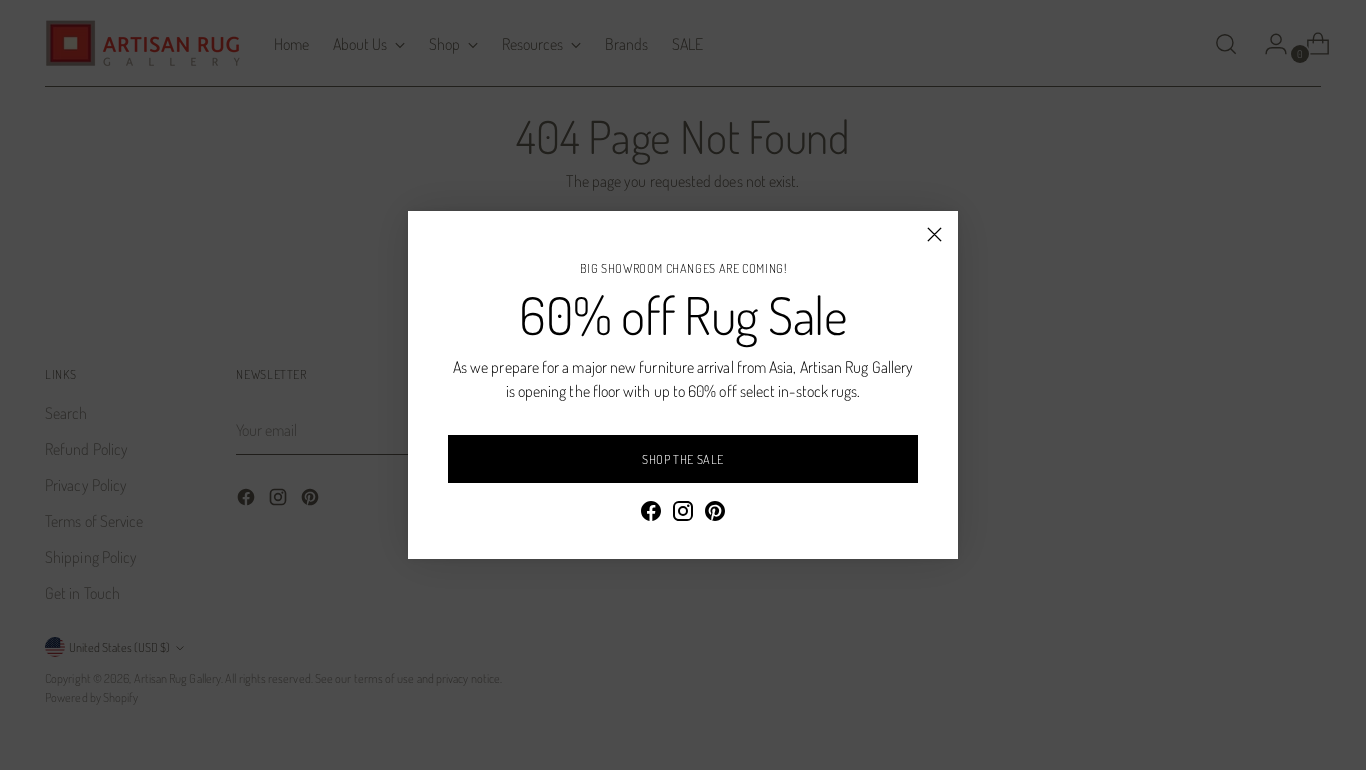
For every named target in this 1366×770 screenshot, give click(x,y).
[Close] (934, 234)
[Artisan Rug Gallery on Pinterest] (715, 514)
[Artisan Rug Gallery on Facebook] (651, 514)
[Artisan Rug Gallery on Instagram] (683, 514)
